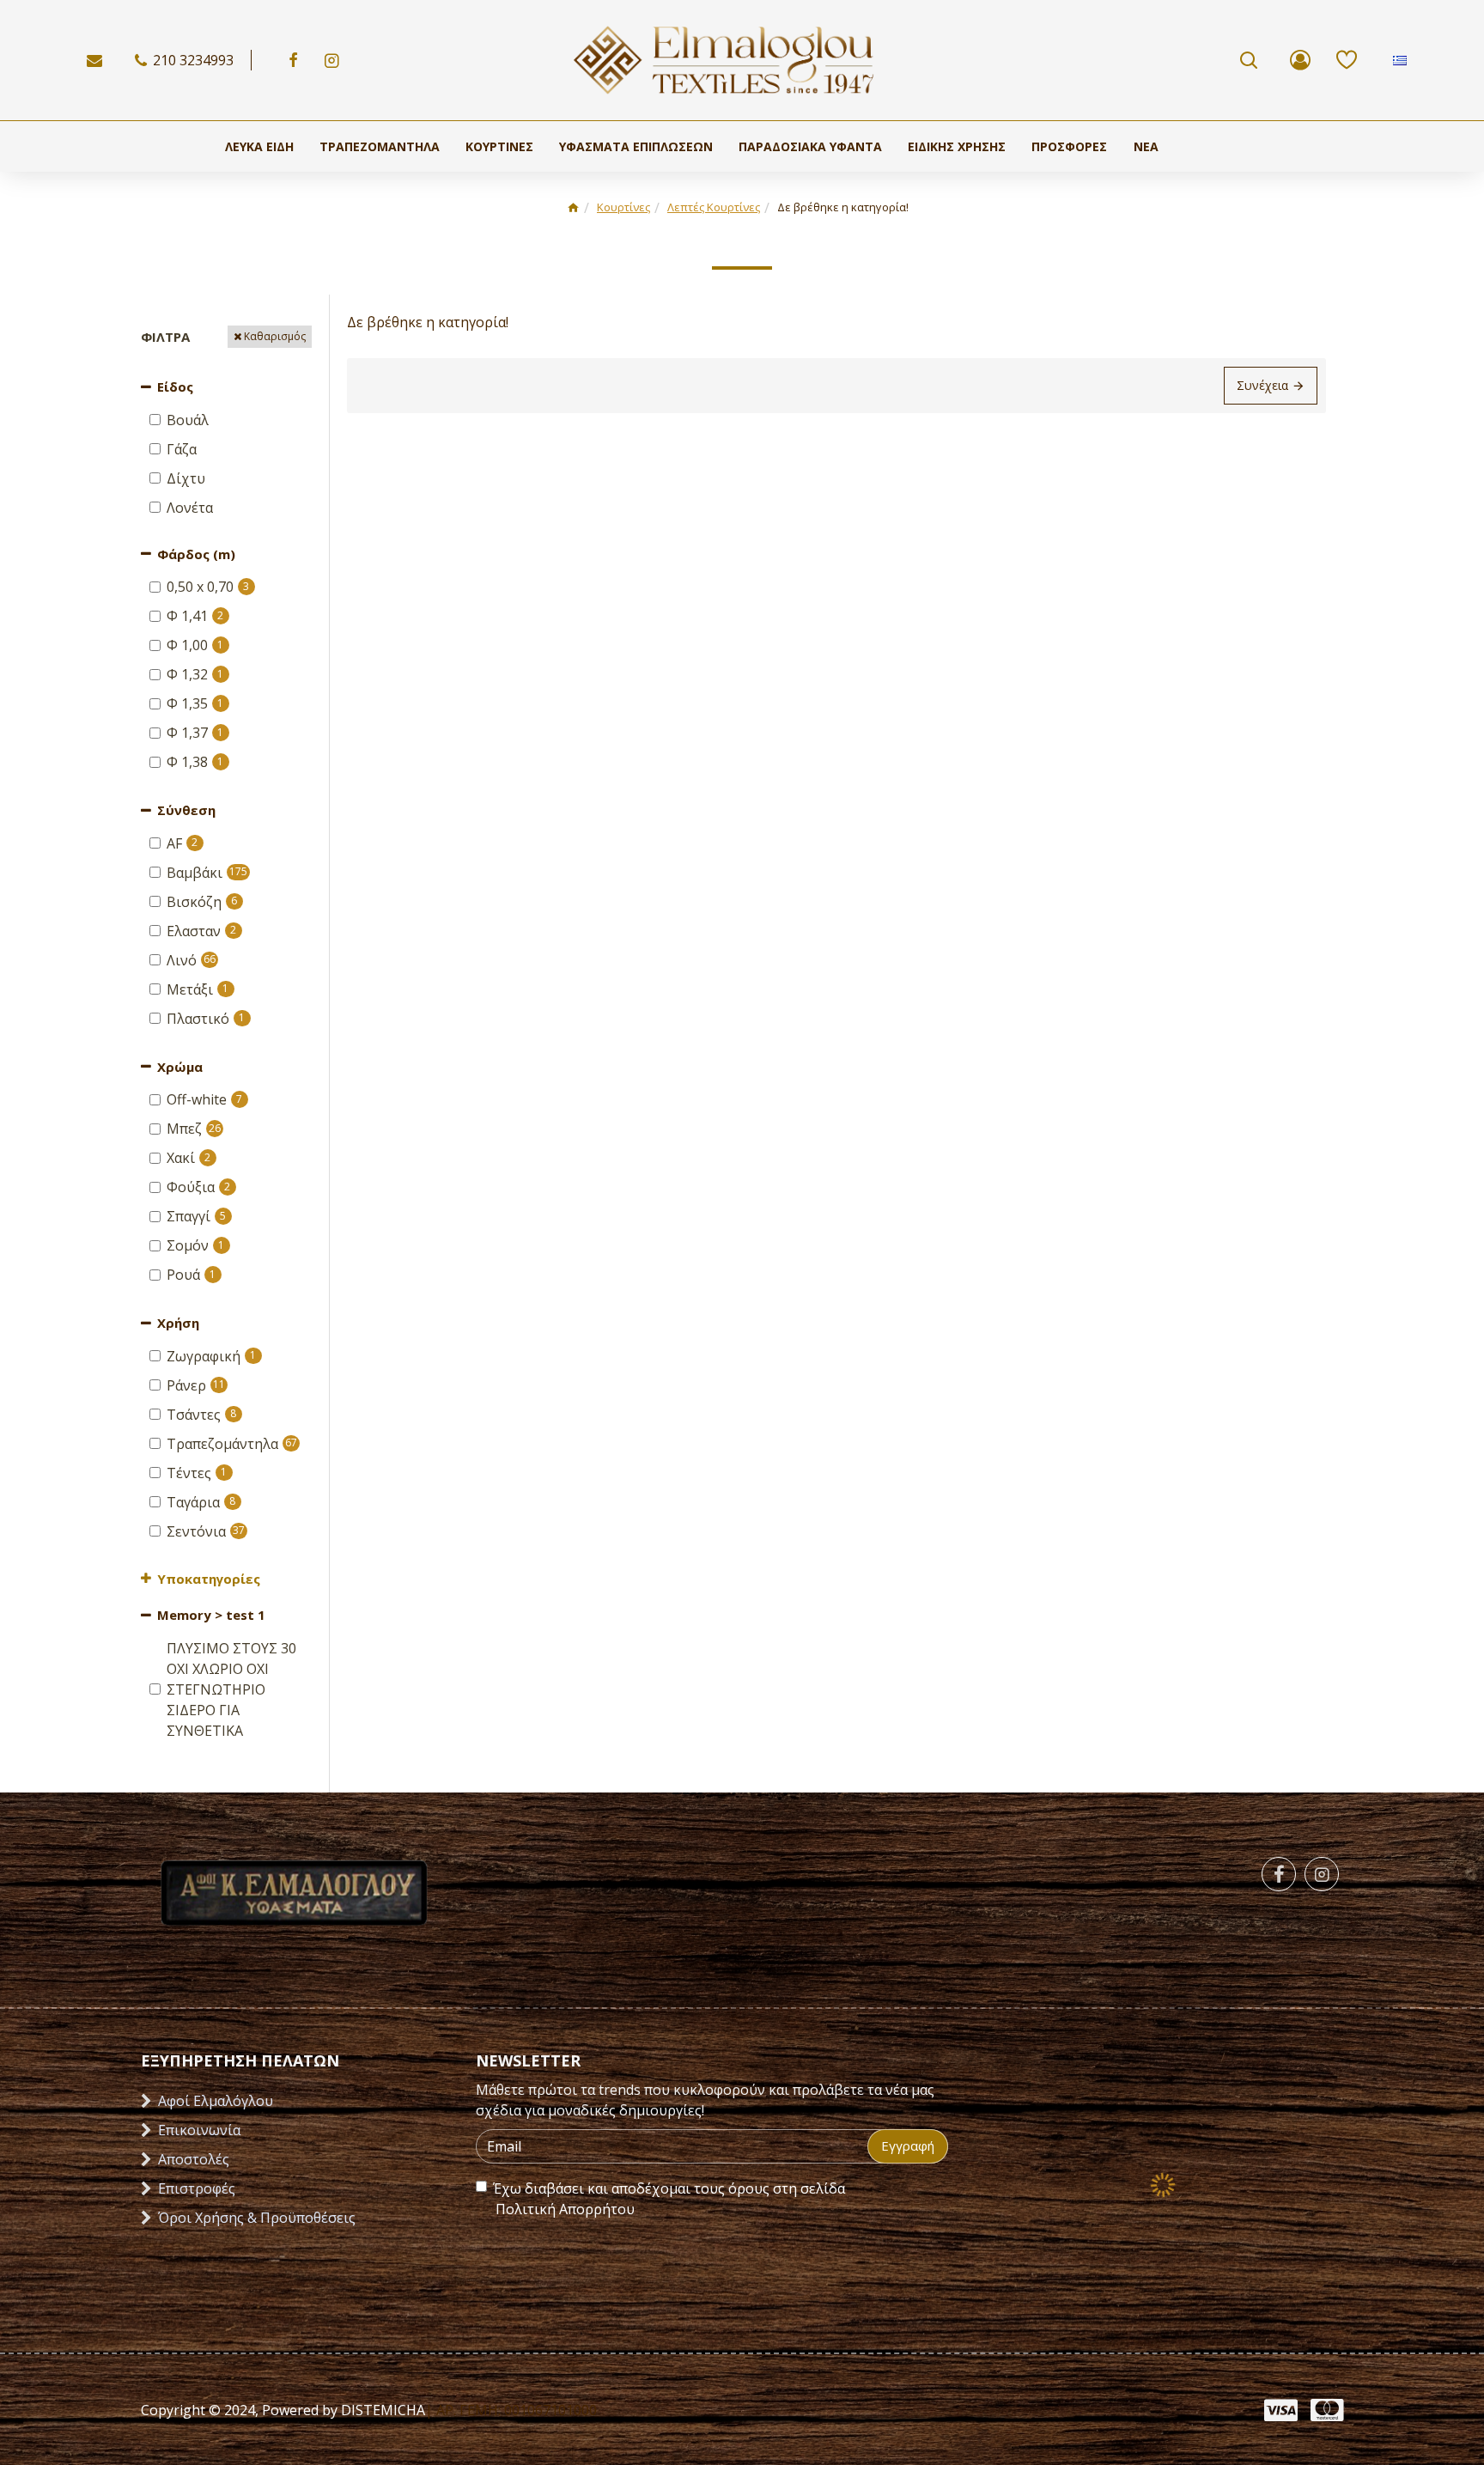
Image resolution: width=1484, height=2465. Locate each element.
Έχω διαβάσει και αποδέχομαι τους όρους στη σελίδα (669, 2199)
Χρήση (178, 1323)
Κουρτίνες (623, 207)
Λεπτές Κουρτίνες (714, 207)
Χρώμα (180, 1067)
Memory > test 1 (211, 1615)
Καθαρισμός (275, 336)
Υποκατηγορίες (209, 1579)
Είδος (175, 386)
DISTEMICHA (381, 2410)
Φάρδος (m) (196, 554)
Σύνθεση (186, 810)
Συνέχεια (1262, 385)
